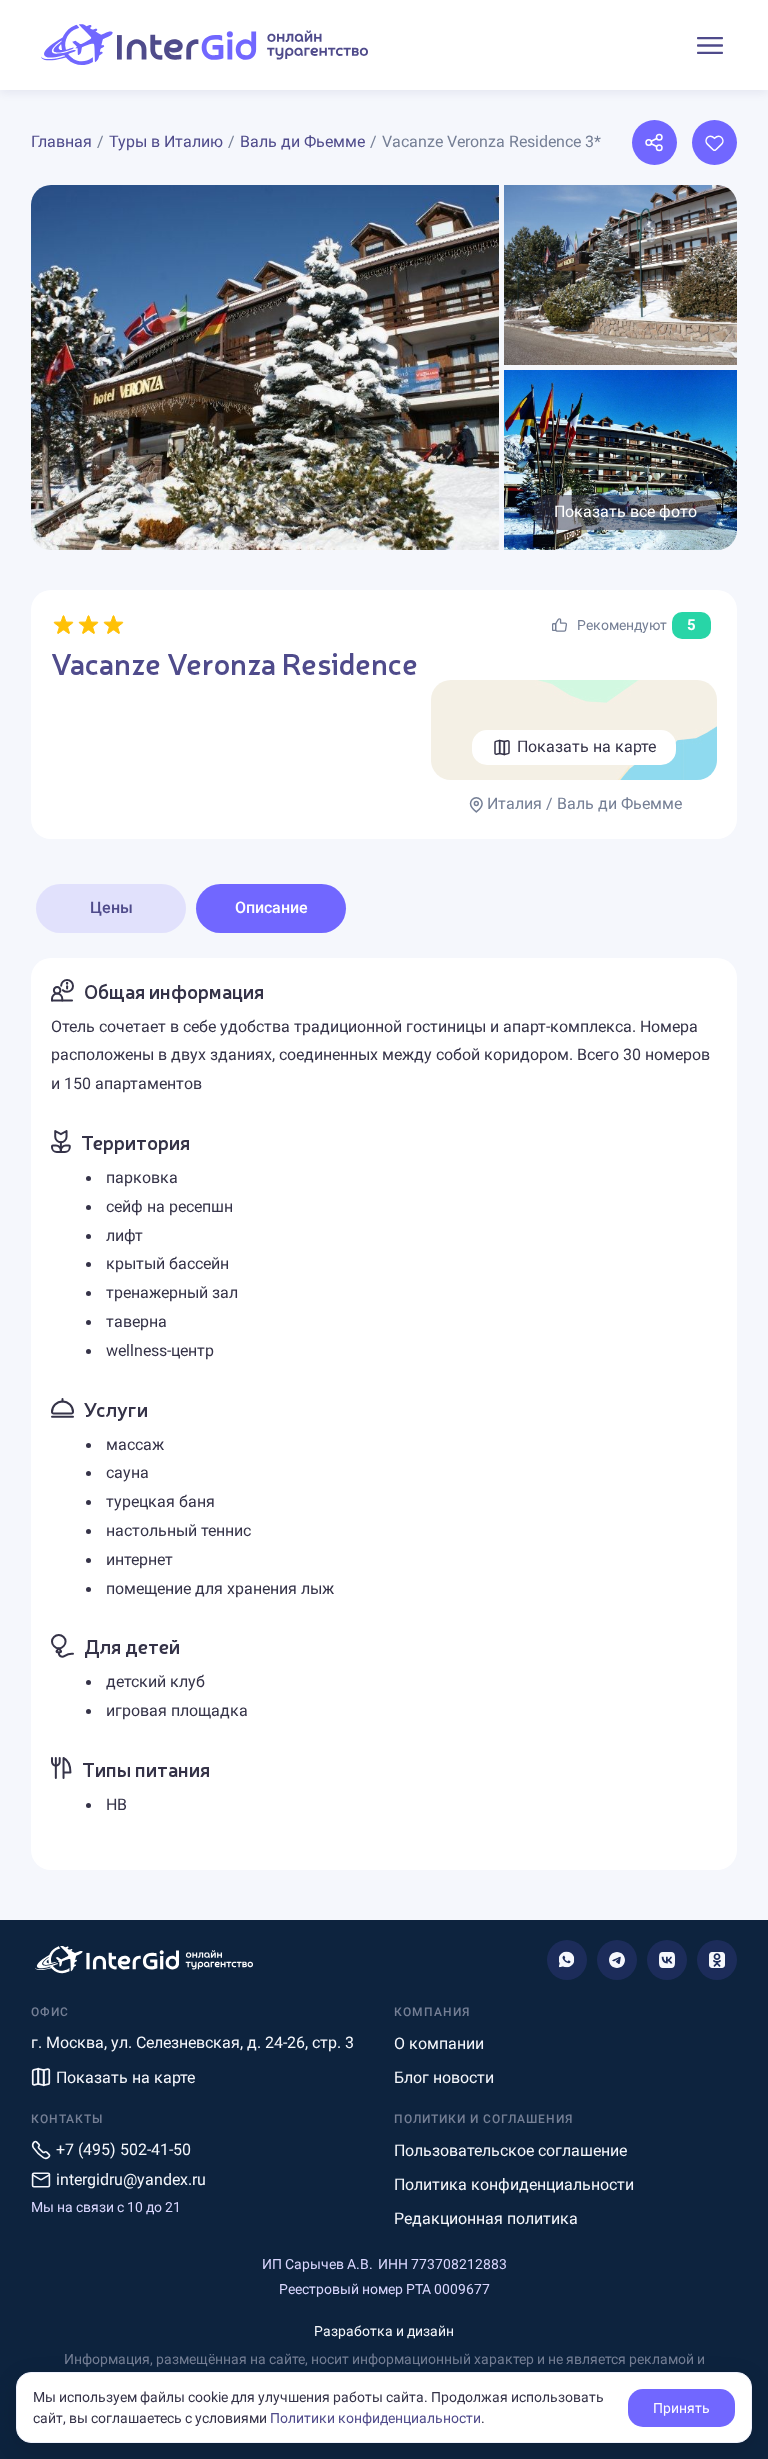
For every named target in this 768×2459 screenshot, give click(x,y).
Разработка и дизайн (384, 2331)
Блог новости (444, 2077)
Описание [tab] (271, 907)
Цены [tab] (111, 907)
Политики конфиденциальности (375, 2418)
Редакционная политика (486, 2218)
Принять (681, 2408)
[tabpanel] (384, 1414)
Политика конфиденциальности (514, 2184)
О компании (439, 2043)
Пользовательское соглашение (510, 2150)
